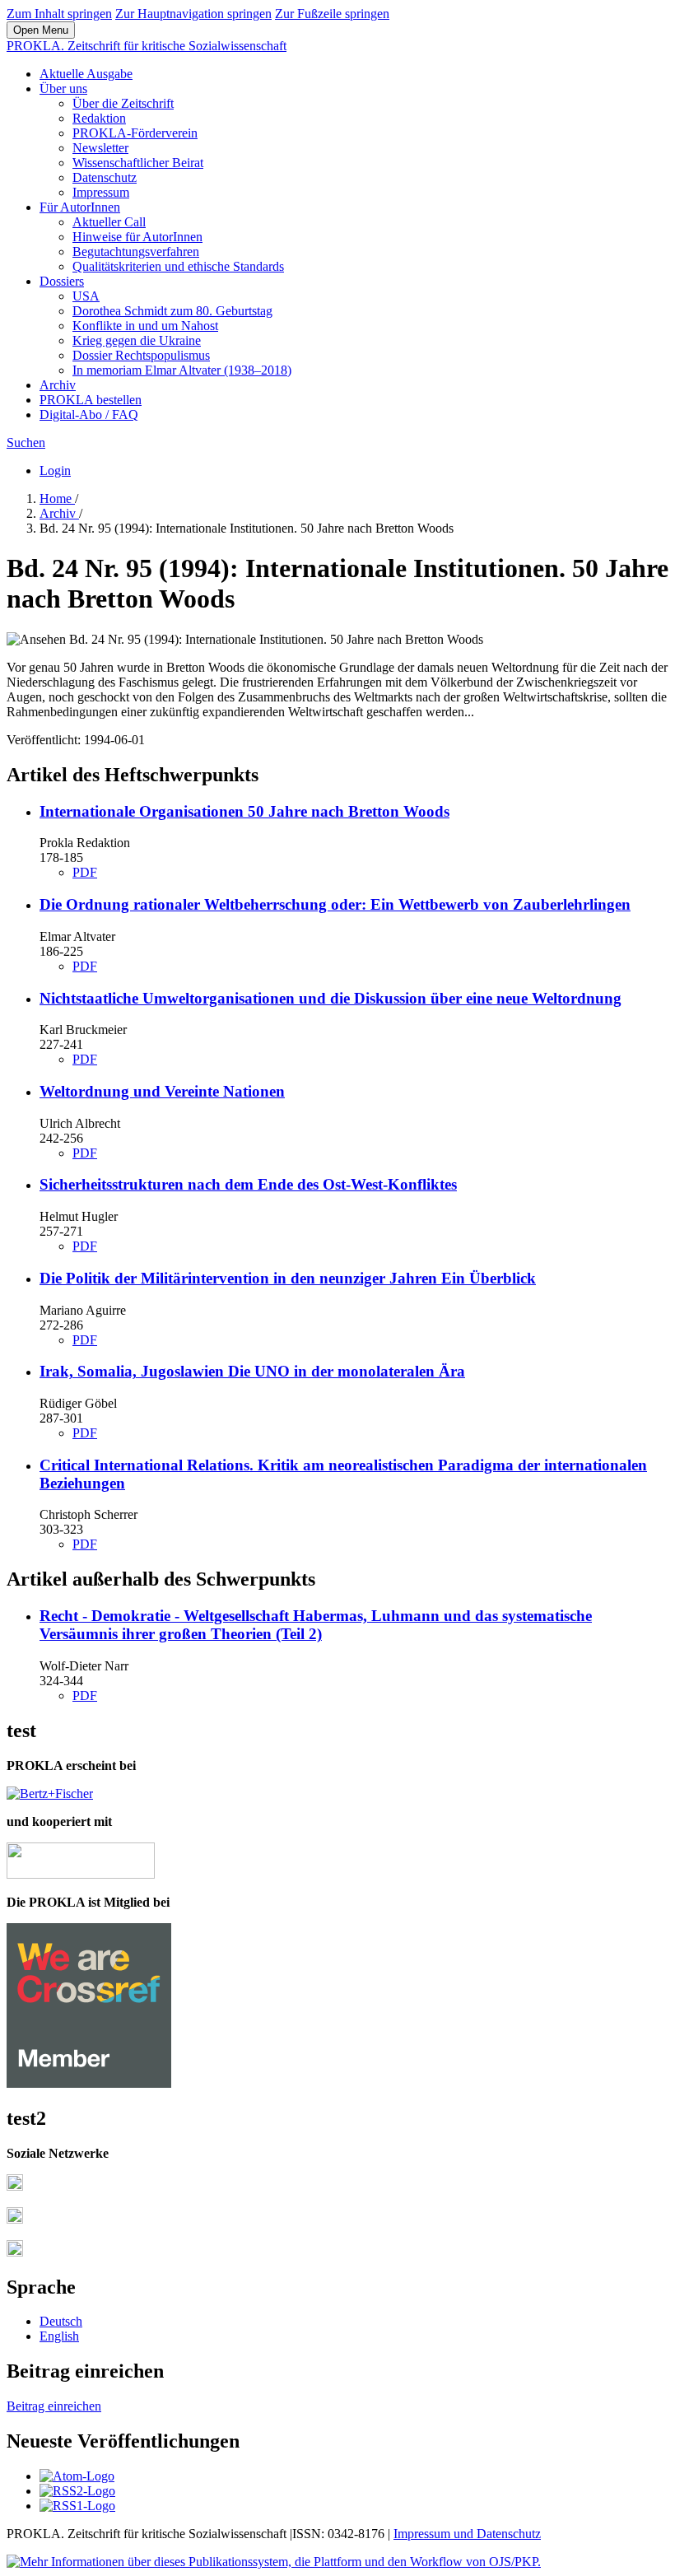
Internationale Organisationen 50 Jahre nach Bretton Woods (244, 811)
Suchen (26, 443)
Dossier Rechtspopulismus (141, 355)
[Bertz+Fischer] (50, 1793)
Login (55, 470)
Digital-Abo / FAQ (89, 415)
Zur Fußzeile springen (332, 14)
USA (86, 296)
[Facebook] (15, 2186)
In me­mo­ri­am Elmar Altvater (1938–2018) (182, 370)
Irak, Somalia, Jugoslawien (252, 1371)
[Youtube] (15, 2252)
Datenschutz (105, 177)
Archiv (58, 385)
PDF (85, 872)
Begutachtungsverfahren (136, 252)
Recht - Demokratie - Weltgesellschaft (316, 1625)
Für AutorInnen (80, 207)
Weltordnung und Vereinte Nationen (162, 1091)
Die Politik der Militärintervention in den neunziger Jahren (288, 1278)
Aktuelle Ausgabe (86, 74)
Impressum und (435, 2534)
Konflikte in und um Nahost (145, 326)
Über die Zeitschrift (123, 103)
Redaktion (99, 118)
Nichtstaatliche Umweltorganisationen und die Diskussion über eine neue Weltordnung (331, 998)
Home (57, 498)
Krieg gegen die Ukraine (137, 340)
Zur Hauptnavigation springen (193, 14)
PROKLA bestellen (91, 400)
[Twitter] (15, 2219)
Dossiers (62, 281)
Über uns (63, 89)
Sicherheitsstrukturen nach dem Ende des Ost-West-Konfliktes (248, 1184)
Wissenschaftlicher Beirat (138, 163)
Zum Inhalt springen (59, 14)
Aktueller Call (109, 222)
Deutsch (61, 2321)
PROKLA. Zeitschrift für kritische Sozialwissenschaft (147, 46)
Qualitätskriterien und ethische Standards (178, 266)
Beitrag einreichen (54, 2406)
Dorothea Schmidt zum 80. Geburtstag (172, 311)
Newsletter (100, 148)
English (59, 2336)
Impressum (101, 192)
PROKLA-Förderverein (135, 133)
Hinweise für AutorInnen (137, 237)
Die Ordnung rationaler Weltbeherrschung (335, 904)
